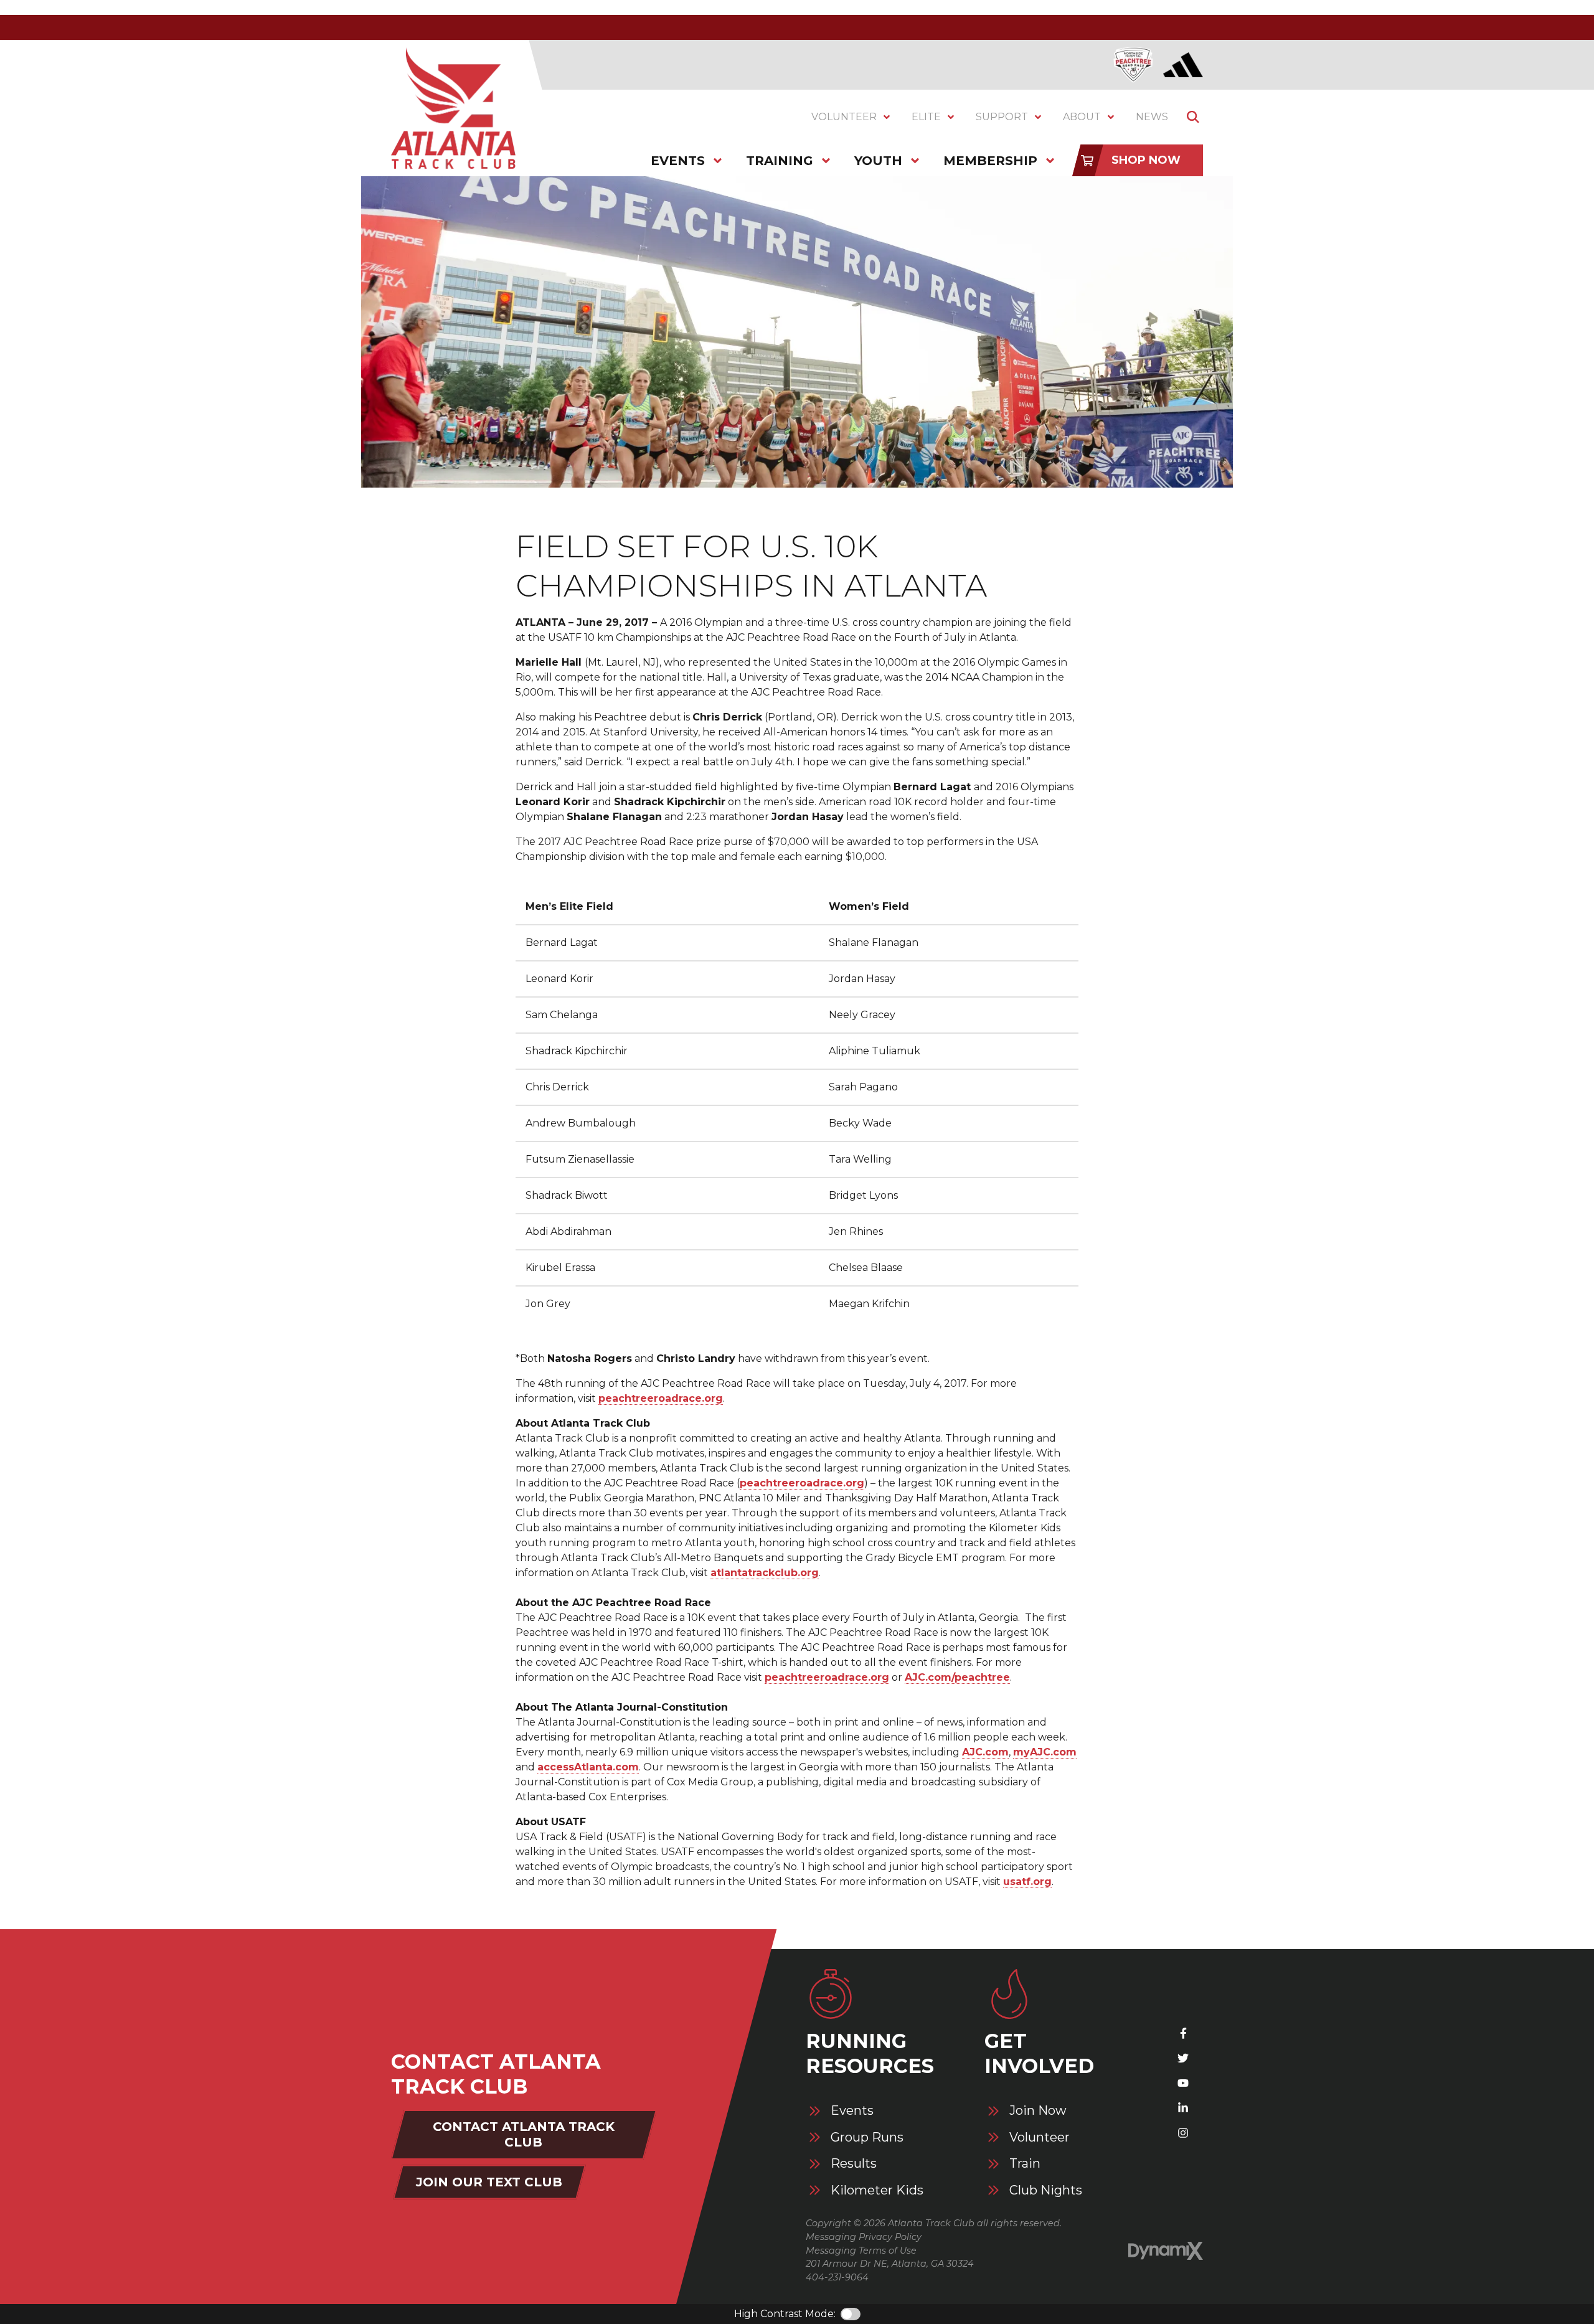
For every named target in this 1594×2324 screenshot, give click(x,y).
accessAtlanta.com (588, 1767)
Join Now (1038, 2111)
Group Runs (867, 2137)
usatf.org (1027, 1882)
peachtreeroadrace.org (661, 1398)
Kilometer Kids (877, 2190)
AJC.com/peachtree (957, 1677)
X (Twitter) (1183, 2058)
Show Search (1193, 117)
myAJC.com (1045, 1752)
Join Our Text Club (489, 2182)
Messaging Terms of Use (861, 2251)
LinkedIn (1183, 2108)
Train (1025, 2164)
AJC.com (985, 1752)
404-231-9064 (837, 2277)
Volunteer (1040, 2137)
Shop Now (1146, 160)
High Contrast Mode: (785, 2314)
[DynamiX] (1166, 2251)
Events (852, 2111)
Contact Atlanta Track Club (524, 2134)
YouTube (1183, 2083)
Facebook (1183, 2033)
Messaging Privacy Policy (864, 2237)
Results (854, 2164)
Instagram (1183, 2133)
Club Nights (1046, 2190)
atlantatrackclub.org (765, 1573)
